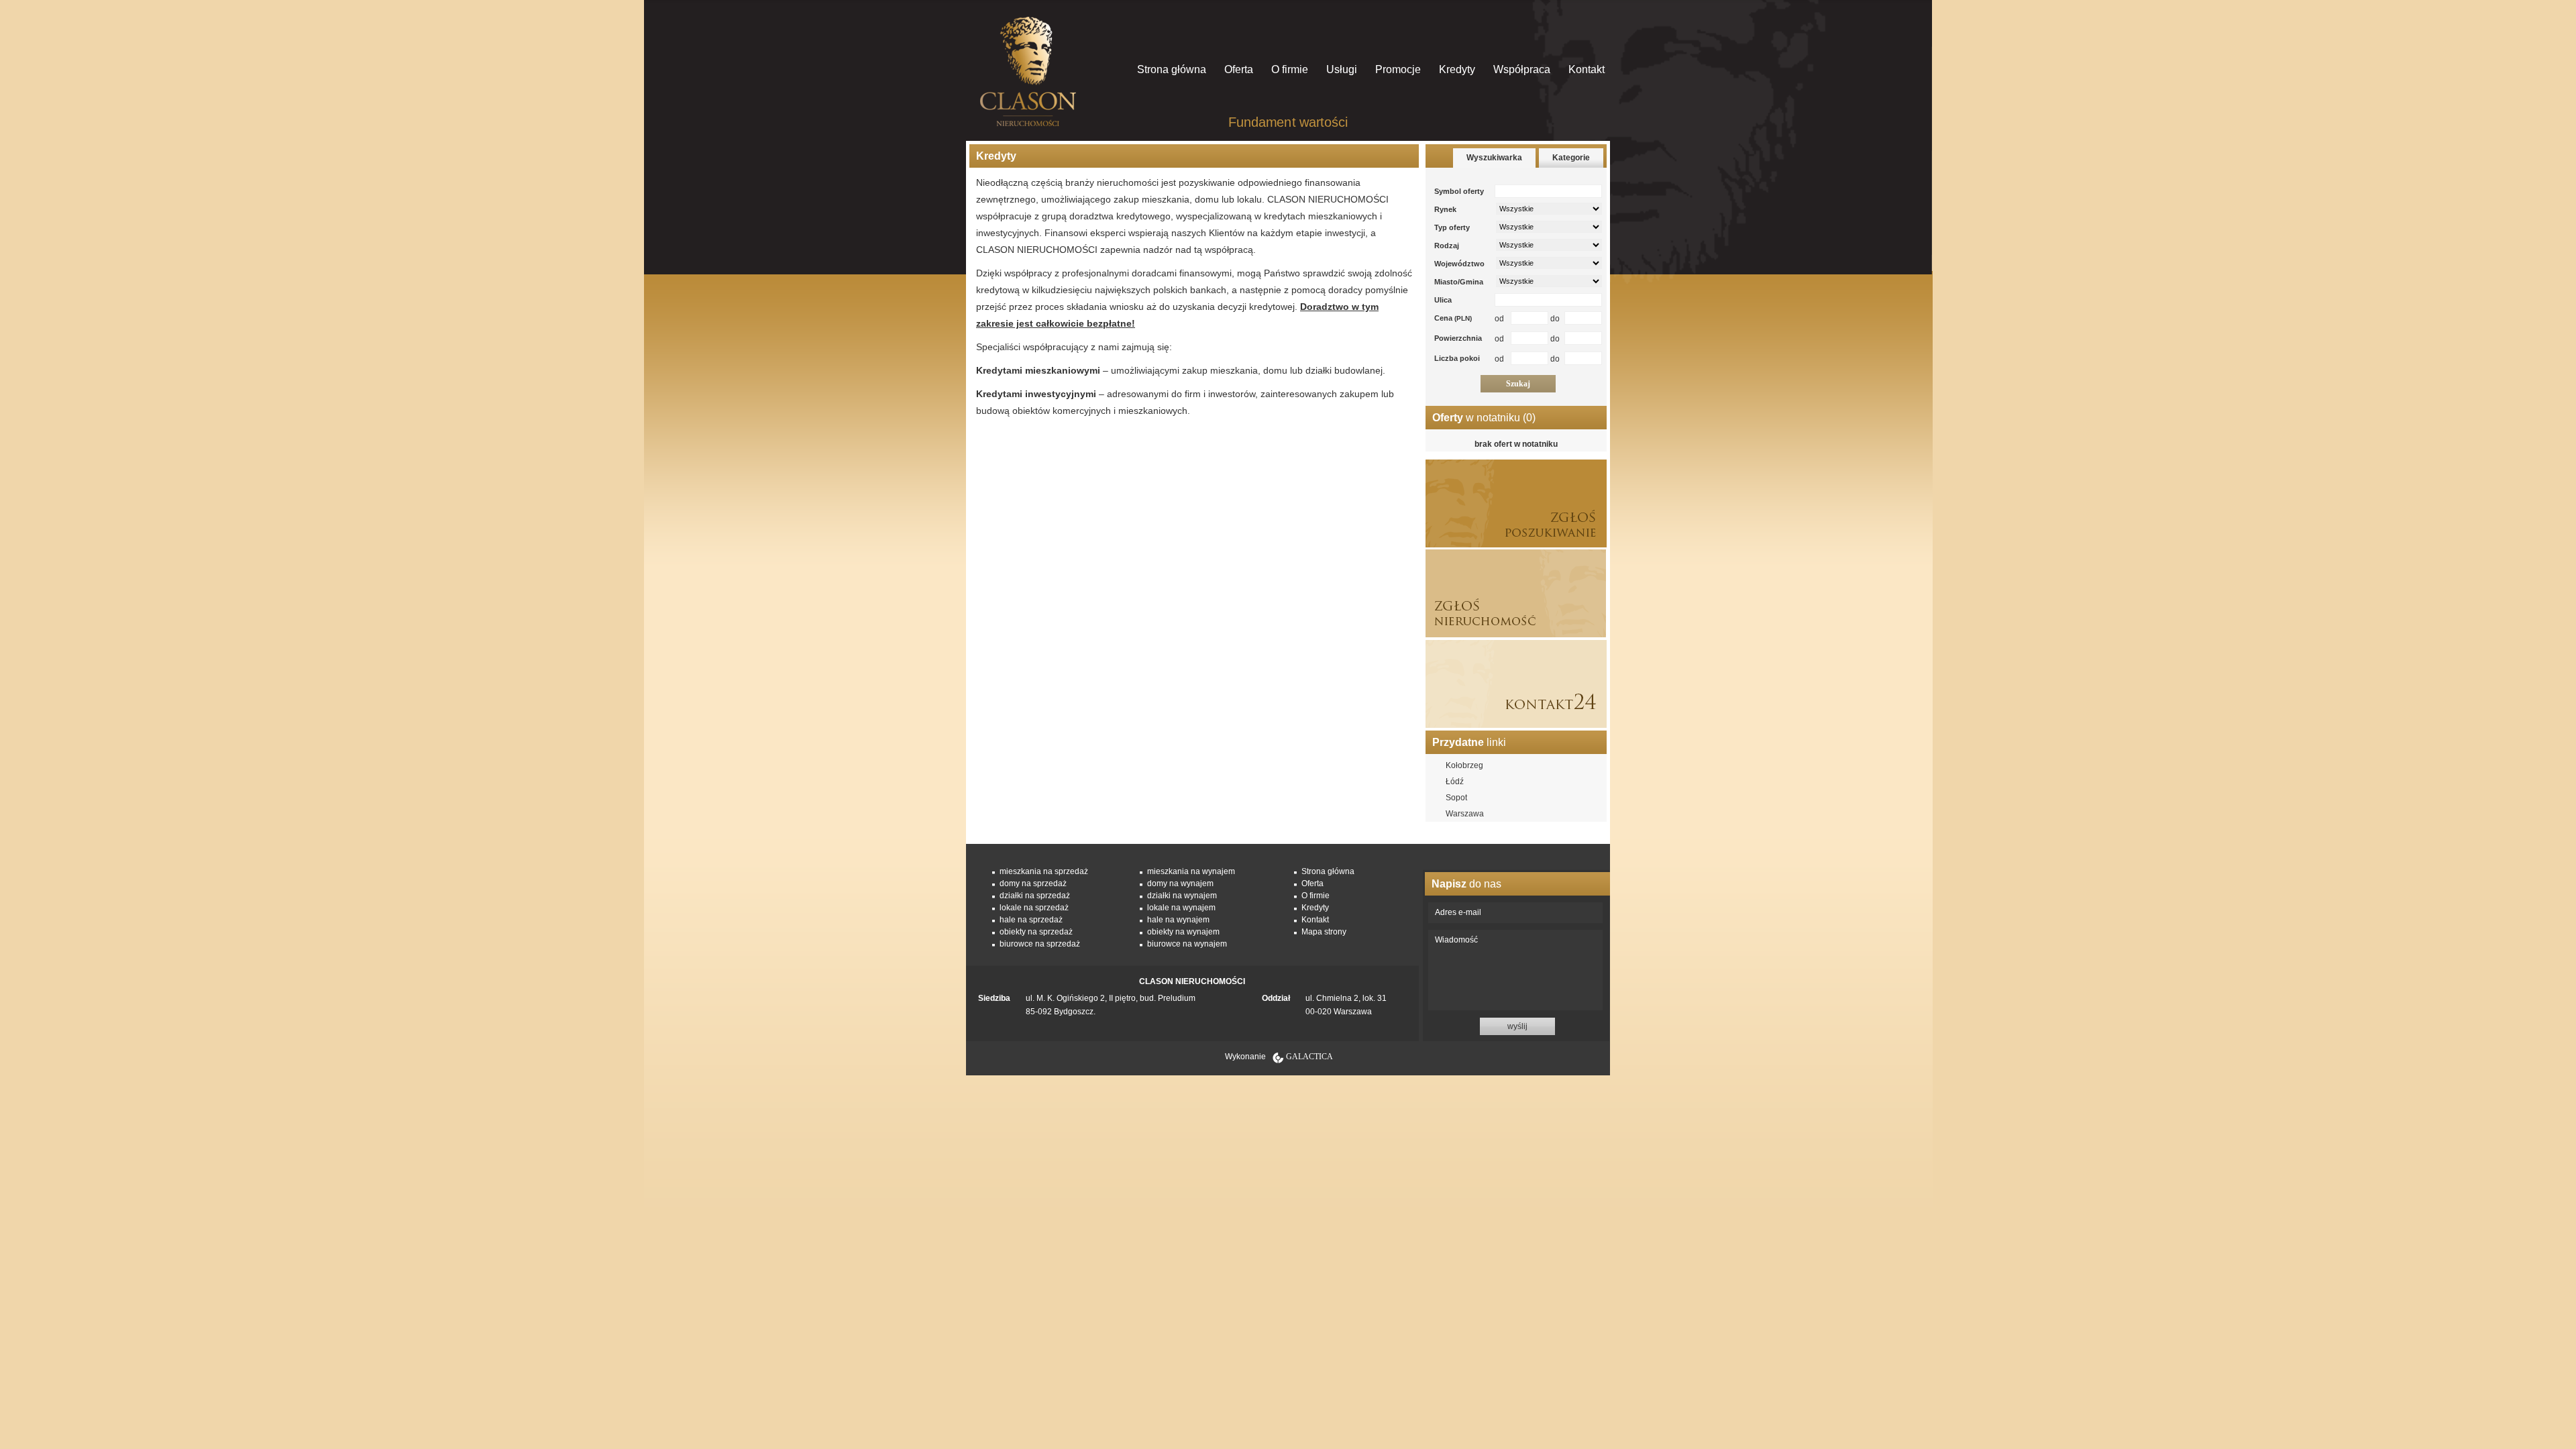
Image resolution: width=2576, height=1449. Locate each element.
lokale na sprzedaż (1034, 908)
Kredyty (1457, 69)
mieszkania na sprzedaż (1044, 871)
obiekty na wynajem (1183, 932)
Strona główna (1172, 69)
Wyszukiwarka (1494, 158)
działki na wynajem (1182, 896)
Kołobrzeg (1464, 765)
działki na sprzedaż (1035, 896)
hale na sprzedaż (1031, 920)
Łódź (1455, 782)
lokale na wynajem (1181, 908)
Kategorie (1571, 158)
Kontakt (1587, 69)
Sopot (1456, 798)
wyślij (1517, 1026)
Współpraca (1522, 69)
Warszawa (1465, 814)
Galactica (1309, 1057)
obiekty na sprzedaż (1036, 932)
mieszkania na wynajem (1191, 871)
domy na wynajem (1180, 883)
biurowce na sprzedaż (1040, 944)
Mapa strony (1324, 932)
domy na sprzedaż (1033, 883)
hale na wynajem (1178, 920)
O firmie (1290, 69)
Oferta (1239, 69)
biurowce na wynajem (1187, 944)
